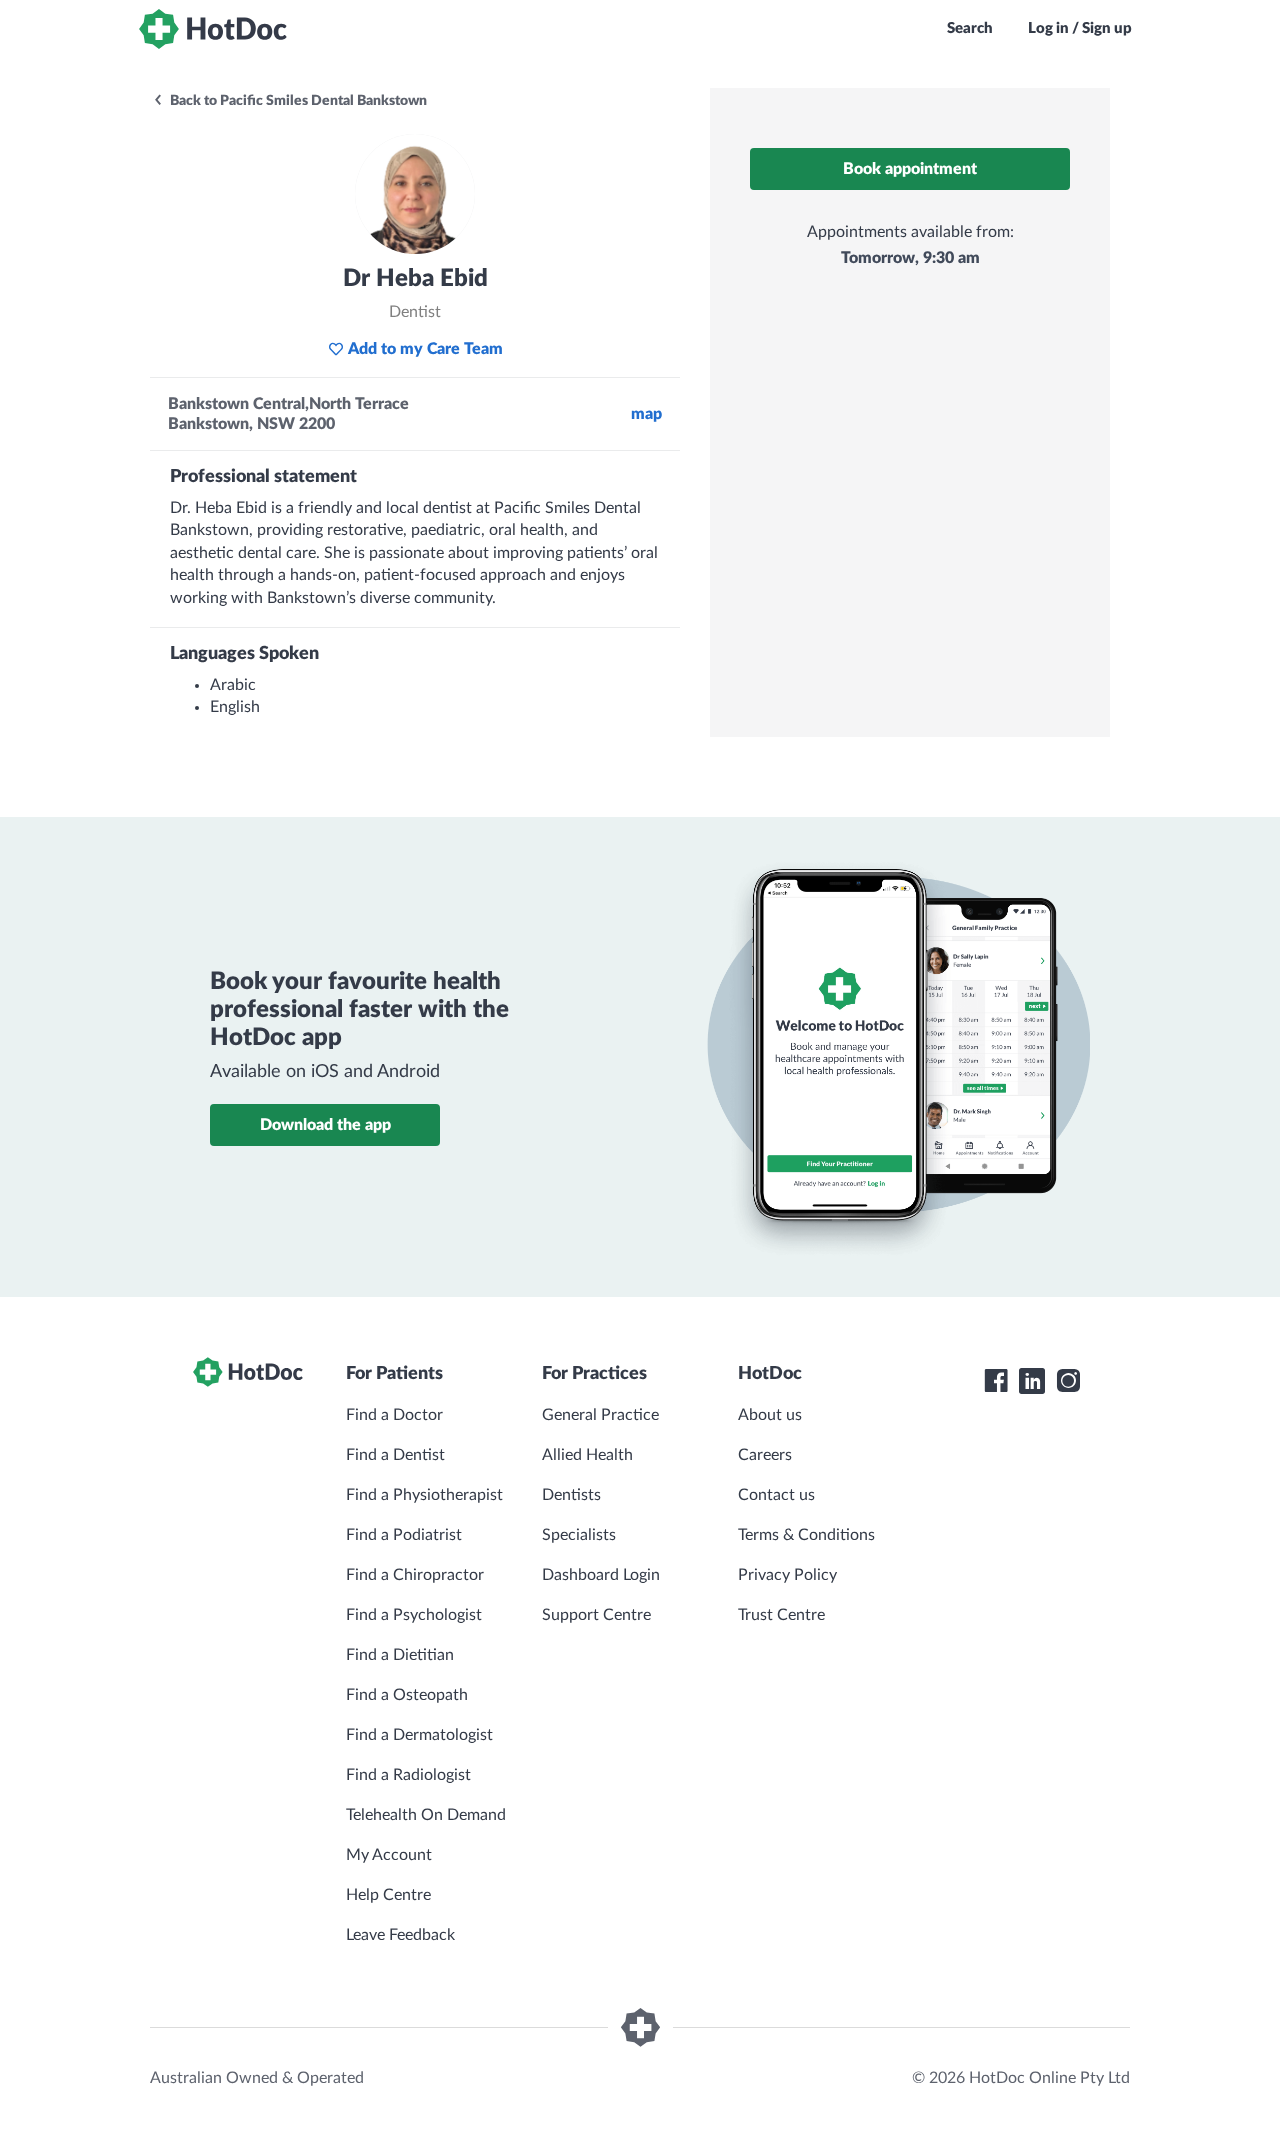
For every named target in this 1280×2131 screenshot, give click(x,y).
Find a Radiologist (408, 1775)
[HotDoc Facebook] (996, 1381)
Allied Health (587, 1455)
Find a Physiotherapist (424, 1495)
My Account (389, 1855)
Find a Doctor (394, 1415)
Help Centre (388, 1895)
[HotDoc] (213, 29)
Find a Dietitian (400, 1655)
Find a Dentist (395, 1455)
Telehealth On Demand (426, 1815)
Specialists (579, 1535)
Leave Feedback (400, 1935)
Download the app (325, 1125)
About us (770, 1415)
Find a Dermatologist (419, 1735)
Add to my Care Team (425, 349)
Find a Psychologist (414, 1615)
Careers (765, 1455)
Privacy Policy (787, 1575)
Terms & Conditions (806, 1535)
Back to (297, 101)
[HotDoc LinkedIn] (1032, 1381)
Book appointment (910, 169)
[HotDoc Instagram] (1068, 1381)
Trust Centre (781, 1615)
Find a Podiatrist (404, 1535)
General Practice (600, 1415)
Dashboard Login (601, 1575)
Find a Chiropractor (415, 1575)
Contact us (776, 1495)
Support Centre (596, 1615)
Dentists (571, 1495)
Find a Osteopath (407, 1695)
